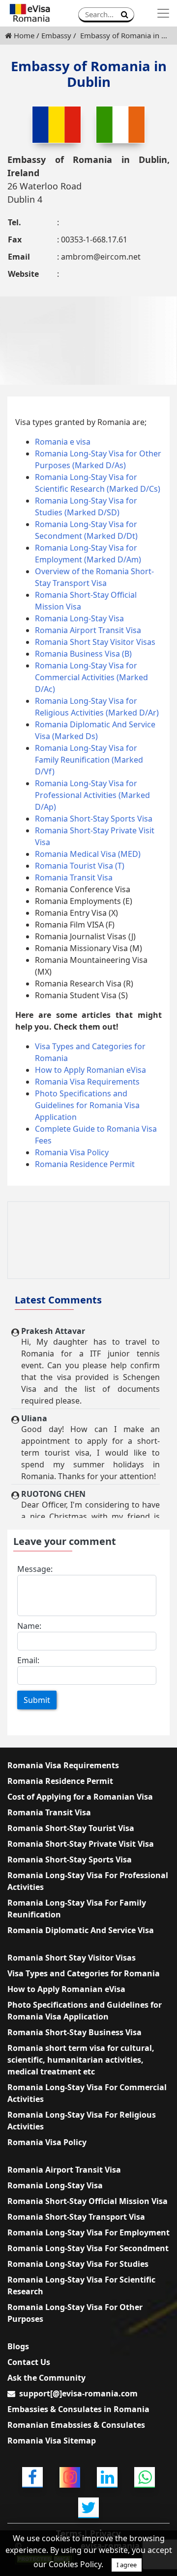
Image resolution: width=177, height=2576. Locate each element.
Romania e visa (63, 442)
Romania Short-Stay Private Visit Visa (81, 1844)
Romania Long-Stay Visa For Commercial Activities (87, 2093)
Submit (37, 1700)
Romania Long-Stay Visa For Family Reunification (77, 1909)
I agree (127, 2565)
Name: (29, 1626)
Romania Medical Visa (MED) (88, 854)
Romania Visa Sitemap (52, 2441)
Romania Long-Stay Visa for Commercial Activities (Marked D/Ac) (91, 677)
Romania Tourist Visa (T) (80, 866)
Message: (35, 1569)
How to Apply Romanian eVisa (90, 1070)
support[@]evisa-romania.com (78, 2393)
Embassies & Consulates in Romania (78, 2409)
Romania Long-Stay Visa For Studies (78, 2264)
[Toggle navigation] (163, 13)
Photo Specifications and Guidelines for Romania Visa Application (87, 1105)
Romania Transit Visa (74, 877)
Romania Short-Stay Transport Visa (76, 2217)
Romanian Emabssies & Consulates (76, 2425)
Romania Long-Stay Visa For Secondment (88, 2248)
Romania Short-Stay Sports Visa (94, 819)
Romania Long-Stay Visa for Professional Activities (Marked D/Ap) (92, 795)
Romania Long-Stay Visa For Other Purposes (75, 2313)
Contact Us (29, 2362)
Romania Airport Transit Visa (88, 630)
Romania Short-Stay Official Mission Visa (88, 2201)
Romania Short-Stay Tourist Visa (71, 1828)
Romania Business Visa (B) (83, 654)
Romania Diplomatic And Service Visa (81, 1930)
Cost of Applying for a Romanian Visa (80, 1797)
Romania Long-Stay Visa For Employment (88, 2232)
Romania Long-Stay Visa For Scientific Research (81, 2285)
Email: (28, 1660)
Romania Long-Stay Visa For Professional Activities (88, 1881)
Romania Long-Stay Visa (79, 618)
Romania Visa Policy (72, 1152)
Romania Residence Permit (85, 1164)
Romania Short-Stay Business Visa (74, 2032)
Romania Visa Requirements (87, 1082)
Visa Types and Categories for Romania (84, 1973)
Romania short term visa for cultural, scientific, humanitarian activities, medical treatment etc (81, 2060)
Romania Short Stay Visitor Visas (95, 642)
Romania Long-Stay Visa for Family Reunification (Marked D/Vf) (89, 760)
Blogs (18, 2346)
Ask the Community (46, 2378)
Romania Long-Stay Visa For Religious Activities (82, 2121)
